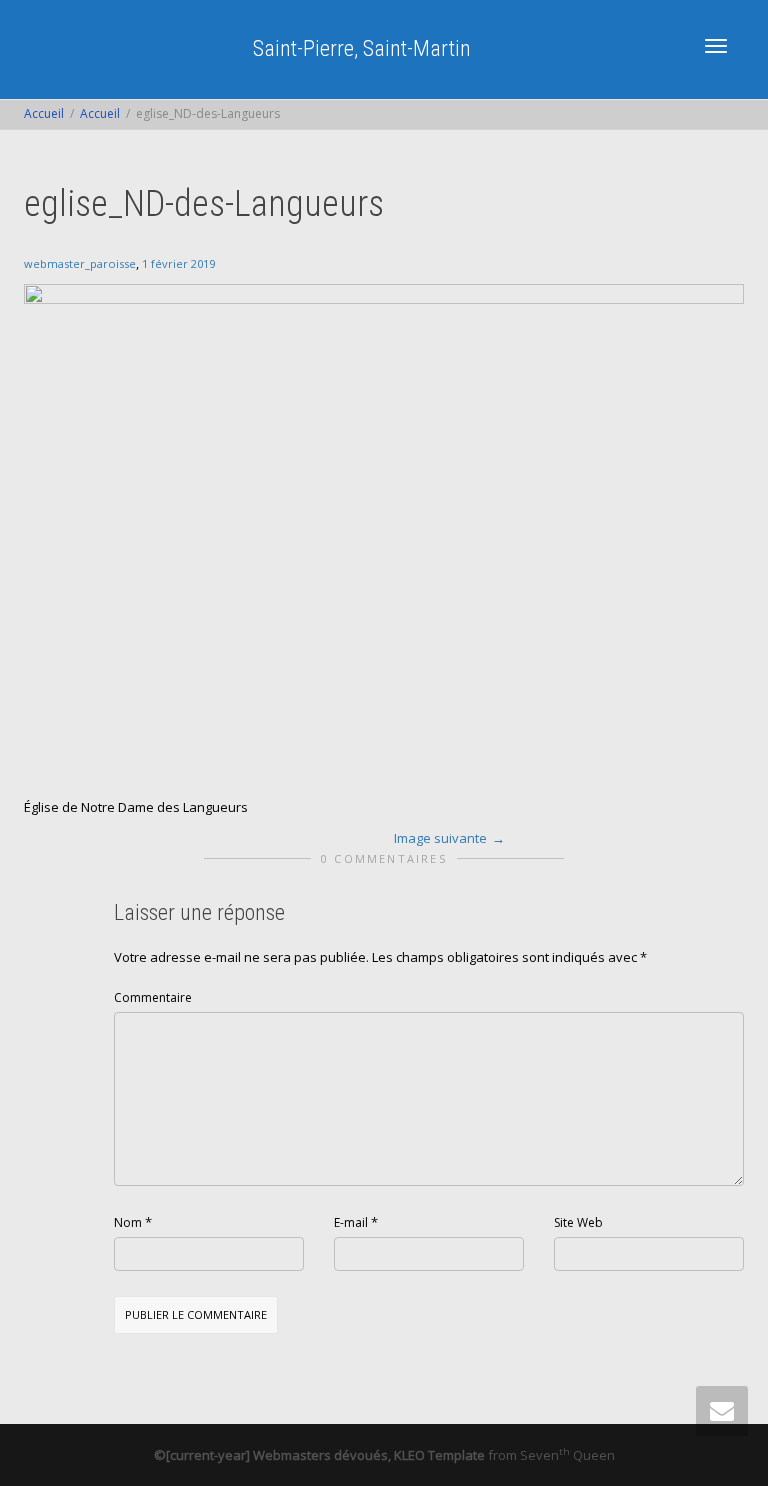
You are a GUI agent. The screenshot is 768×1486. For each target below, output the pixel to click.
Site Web (578, 1222)
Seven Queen (567, 1455)
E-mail (351, 1222)
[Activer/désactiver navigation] (716, 46)
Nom (128, 1222)
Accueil (44, 113)
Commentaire (153, 997)
